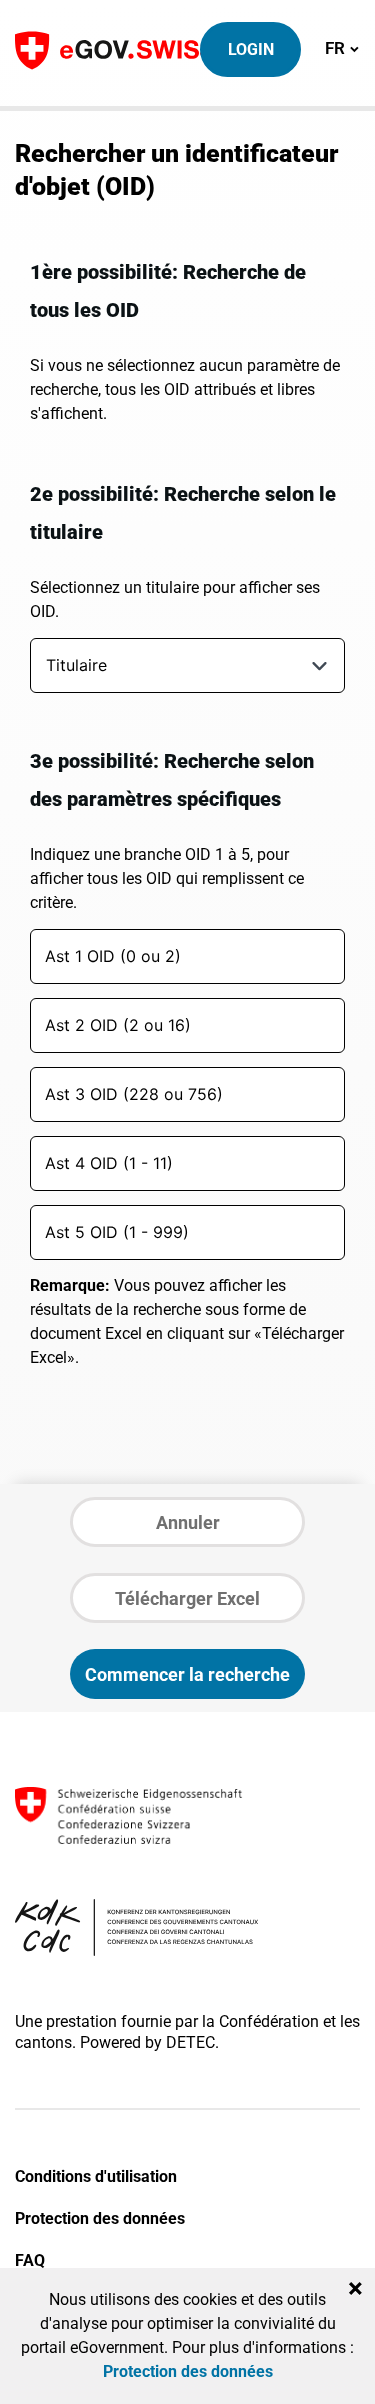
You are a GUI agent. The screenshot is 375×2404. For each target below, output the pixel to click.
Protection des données (100, 2218)
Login (251, 49)
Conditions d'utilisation (96, 2176)
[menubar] (178, 670)
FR (342, 47)
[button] (319, 665)
